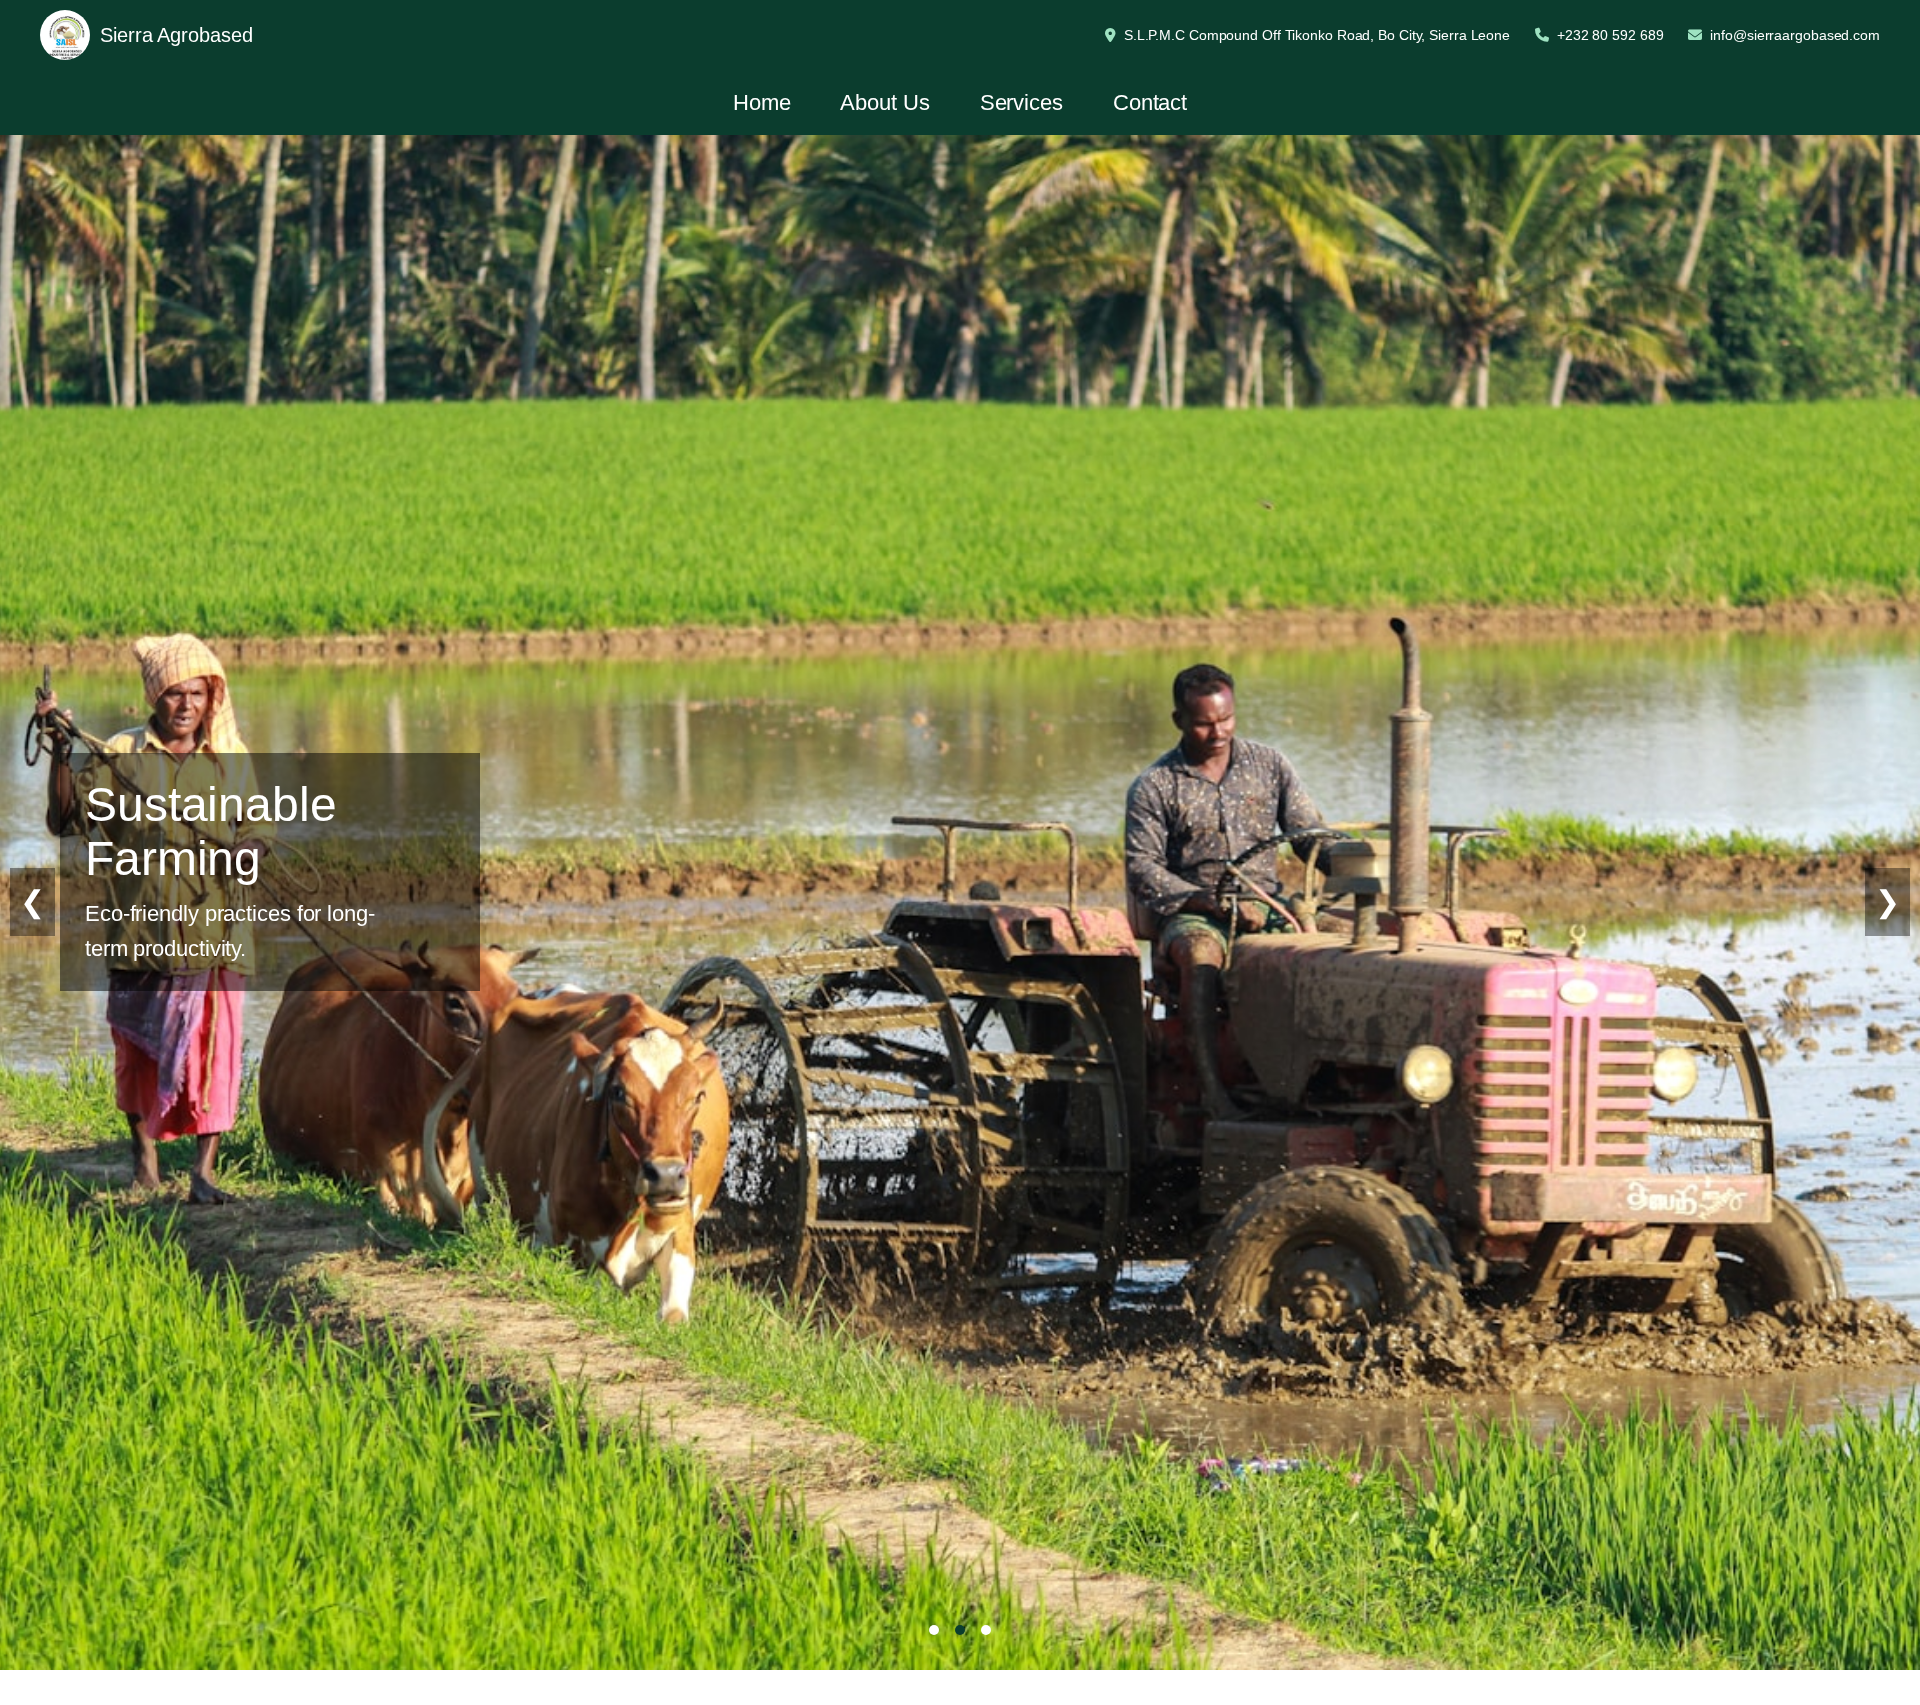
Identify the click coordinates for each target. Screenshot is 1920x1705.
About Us (884, 102)
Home (762, 102)
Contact (1150, 102)
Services (1021, 102)
